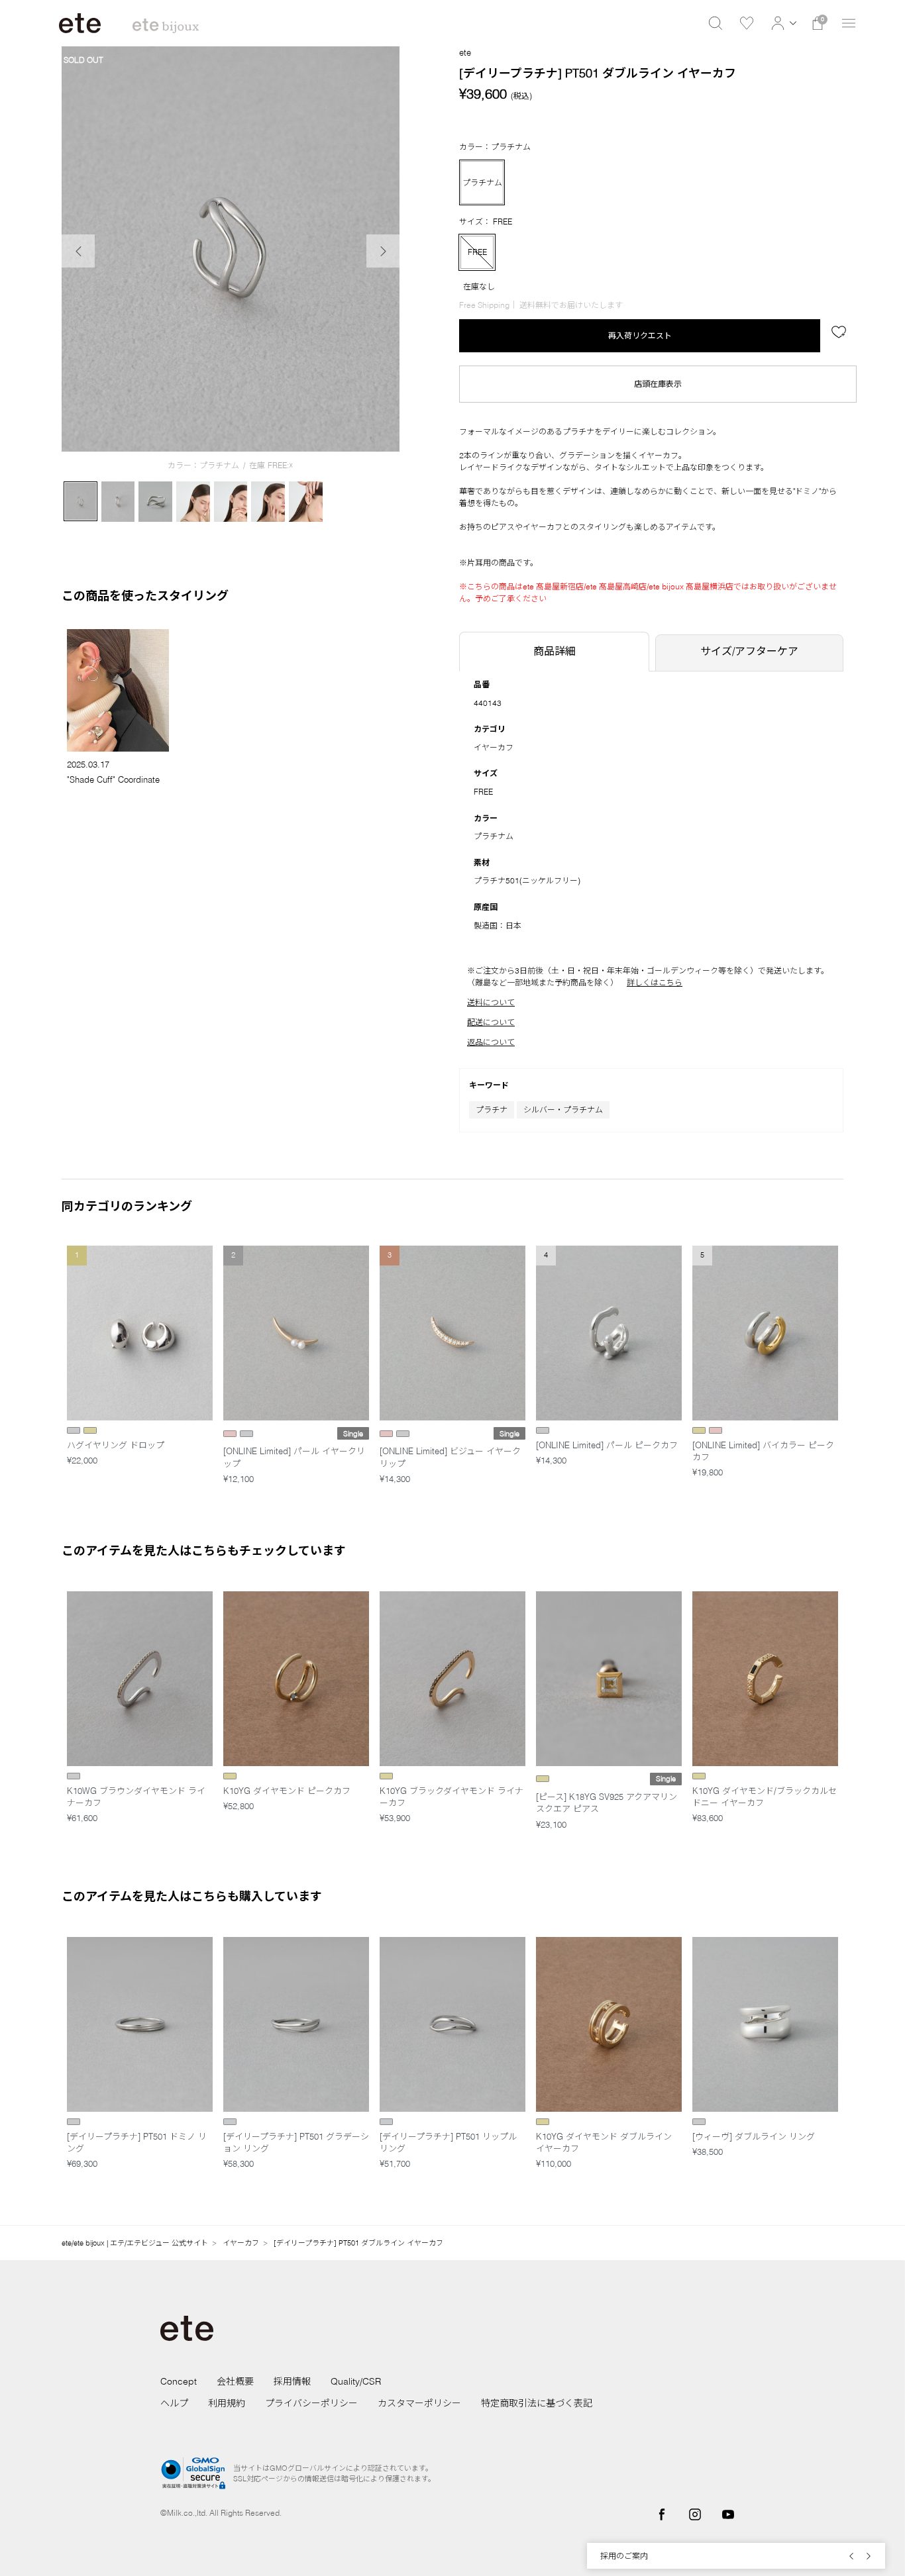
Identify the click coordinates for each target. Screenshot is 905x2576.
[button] (782, 23)
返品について (491, 1042)
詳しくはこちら (655, 982)
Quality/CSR (356, 2381)
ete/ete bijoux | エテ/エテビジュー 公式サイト (135, 2243)
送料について (491, 1002)
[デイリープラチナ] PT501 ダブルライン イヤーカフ (358, 2243)
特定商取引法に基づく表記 (537, 2403)
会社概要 (235, 2381)
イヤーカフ (494, 747)
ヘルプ (174, 2403)
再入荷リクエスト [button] (640, 335)
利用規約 (227, 2403)
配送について (491, 1022)
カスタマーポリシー (419, 2403)
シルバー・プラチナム (563, 1110)
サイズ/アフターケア (749, 651)
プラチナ (492, 1110)
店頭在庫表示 (658, 384)
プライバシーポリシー (311, 2403)
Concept (179, 2381)
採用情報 (292, 2381)
